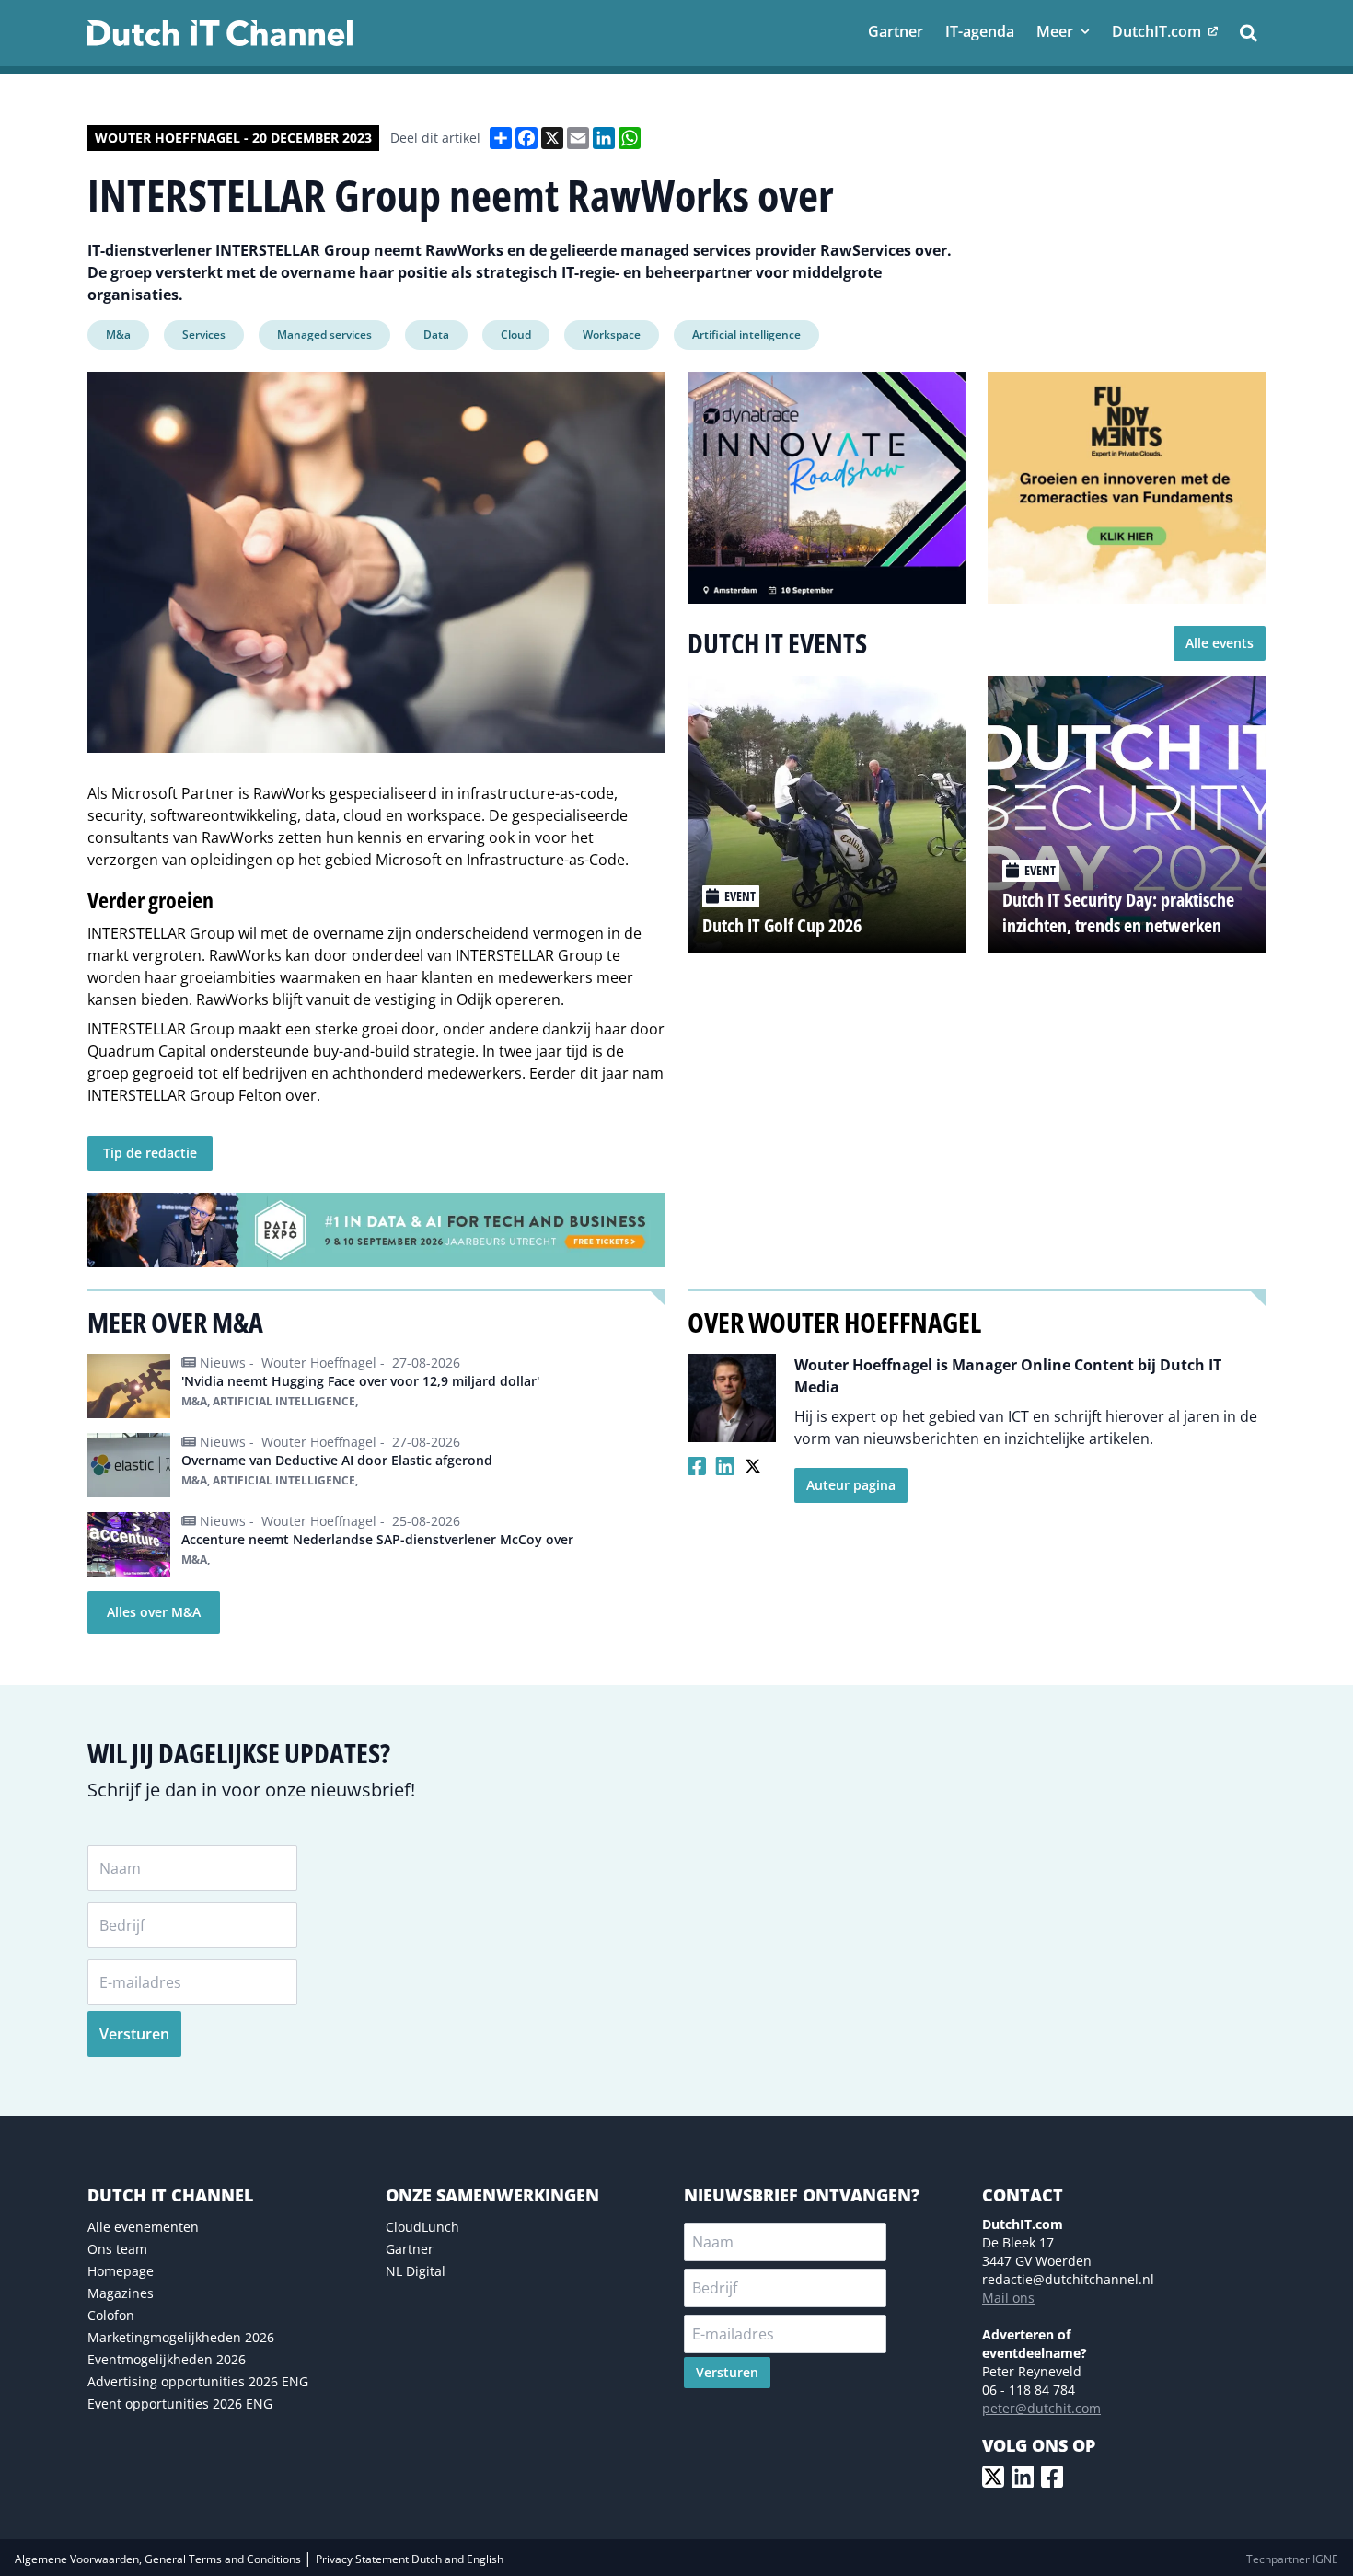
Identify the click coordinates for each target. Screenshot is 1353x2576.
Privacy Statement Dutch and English (410, 2559)
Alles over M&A (154, 1612)
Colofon (111, 2315)
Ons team (117, 2249)
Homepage (121, 2271)
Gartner (410, 2249)
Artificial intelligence (746, 335)
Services (204, 335)
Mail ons (1008, 2298)
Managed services (324, 335)
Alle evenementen (143, 2227)
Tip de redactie (150, 1153)
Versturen (134, 2034)
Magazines (121, 2293)
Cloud (516, 335)
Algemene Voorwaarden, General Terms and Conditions (159, 2559)
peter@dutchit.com (1041, 2408)
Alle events (1220, 643)
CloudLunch (422, 2227)
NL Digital (416, 2271)
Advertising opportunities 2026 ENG (198, 2381)
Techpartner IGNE (1292, 2559)
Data (436, 335)
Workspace (612, 335)
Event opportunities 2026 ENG (180, 2403)
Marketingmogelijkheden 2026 (181, 2337)
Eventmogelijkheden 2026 (167, 2359)
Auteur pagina (851, 1485)
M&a (118, 335)
